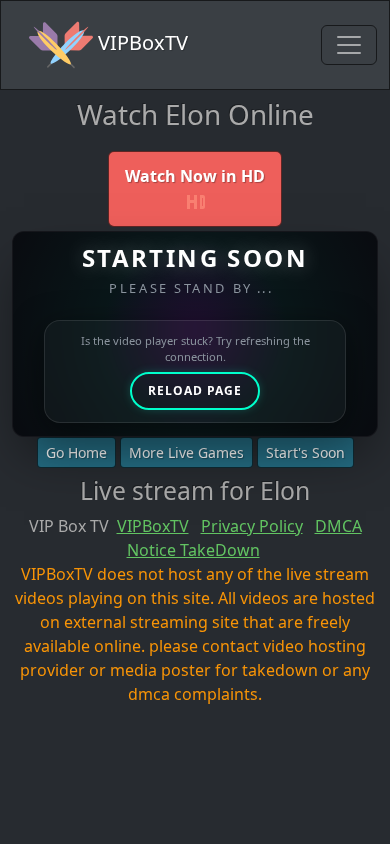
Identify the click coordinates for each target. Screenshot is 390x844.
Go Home (76, 452)
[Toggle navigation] (349, 45)
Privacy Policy (252, 526)
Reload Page (195, 390)
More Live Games (186, 452)
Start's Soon (305, 452)
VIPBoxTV (140, 42)
